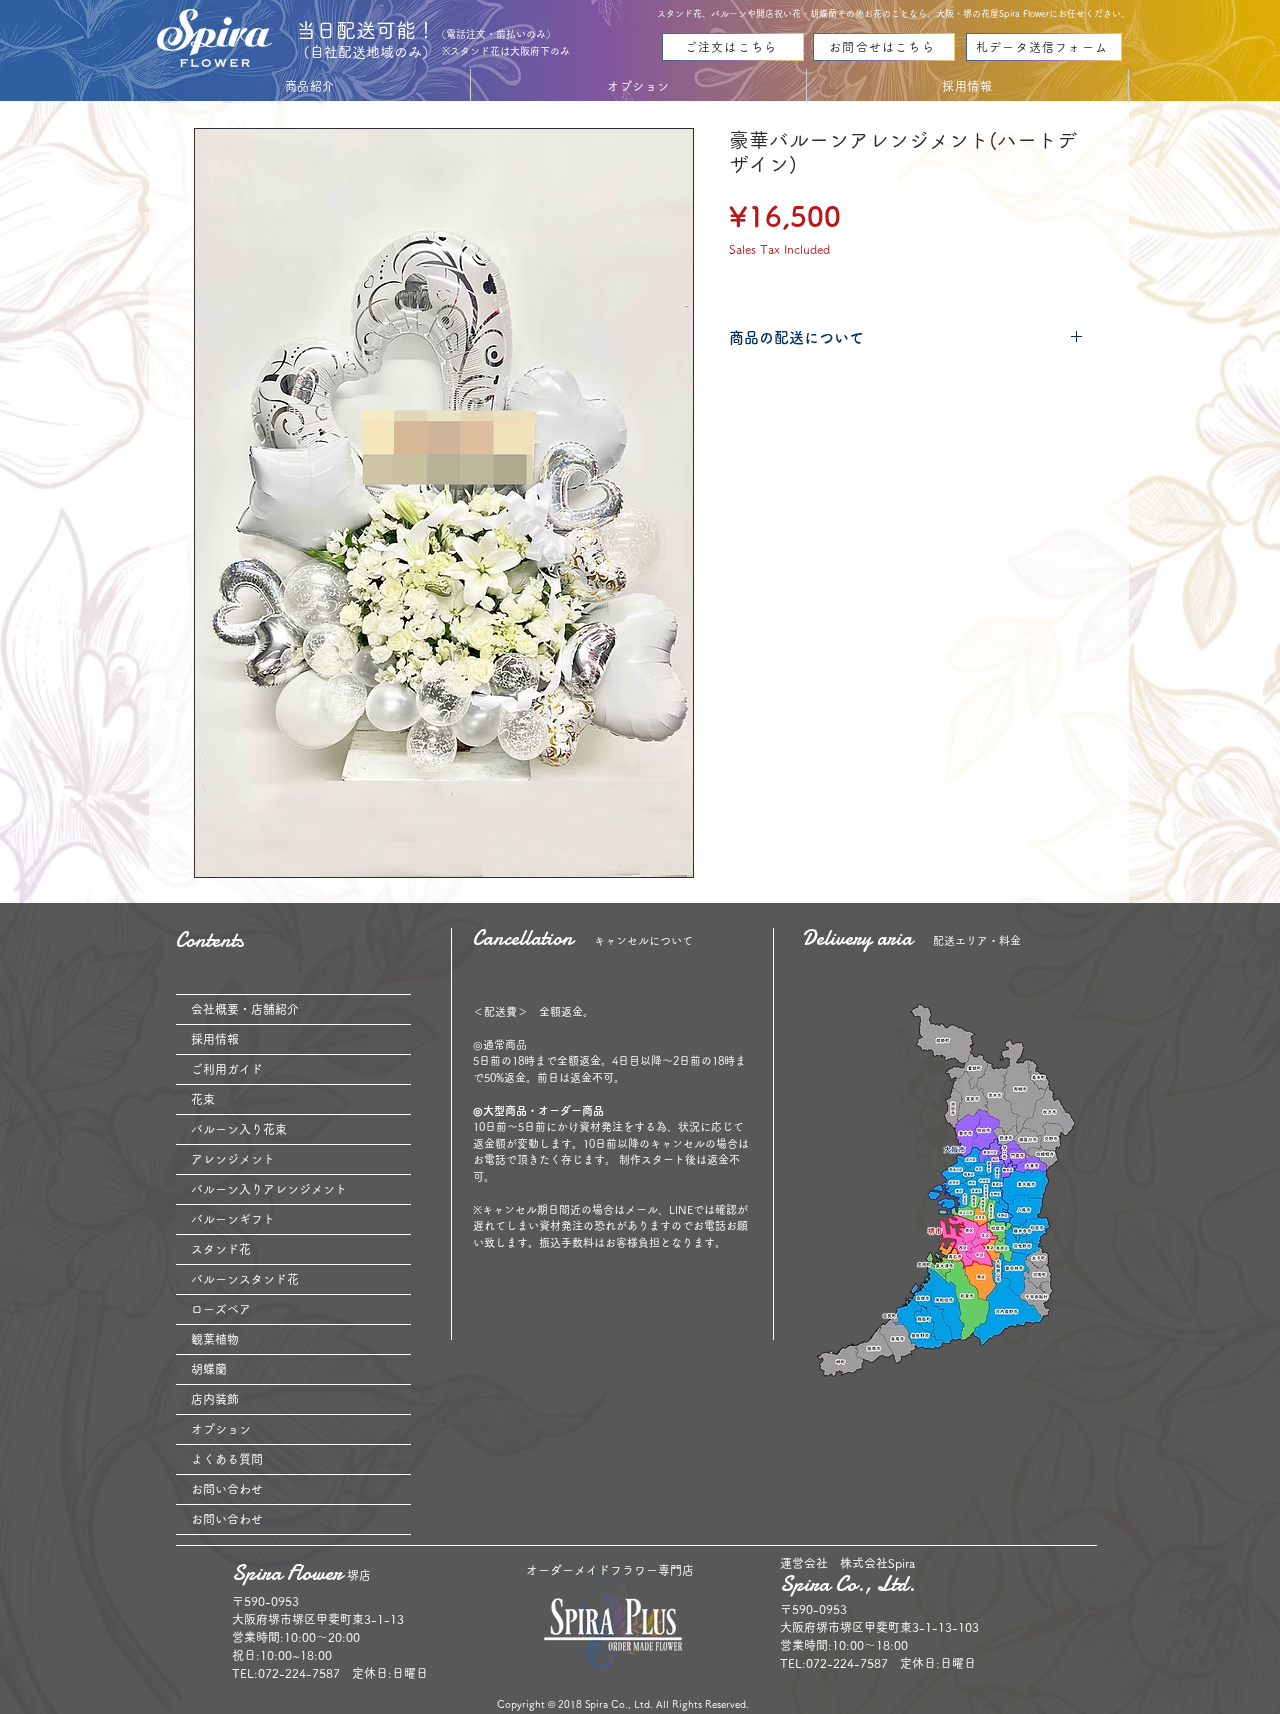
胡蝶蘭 (209, 1369)
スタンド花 (221, 1249)
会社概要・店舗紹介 (245, 1009)
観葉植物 (215, 1339)
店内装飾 (215, 1399)
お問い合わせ (227, 1489)
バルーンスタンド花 (245, 1279)
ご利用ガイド (227, 1069)
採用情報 (215, 1039)
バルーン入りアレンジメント (269, 1189)
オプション (221, 1429)
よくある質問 (227, 1459)
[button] (310, 86)
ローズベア (221, 1309)
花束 (203, 1099)
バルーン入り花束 (239, 1129)
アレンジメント (233, 1159)
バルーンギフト (233, 1219)
